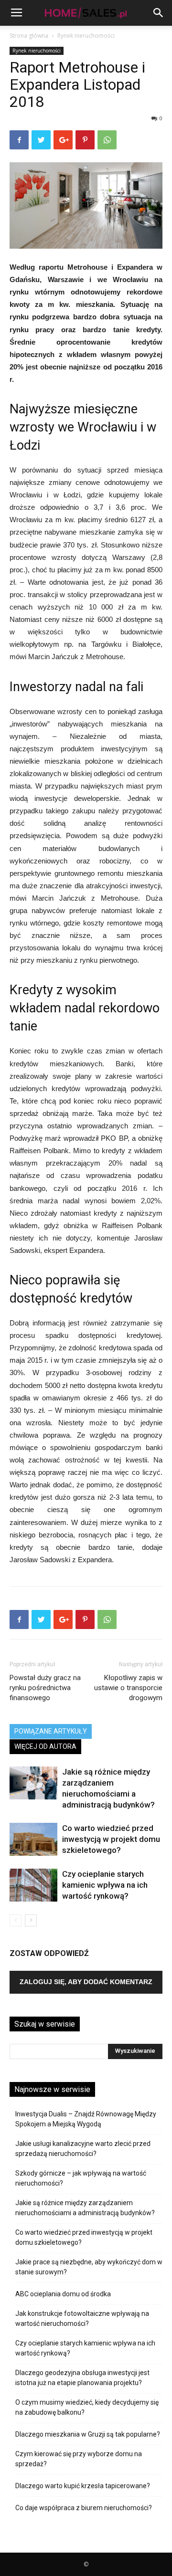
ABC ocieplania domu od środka (63, 2294)
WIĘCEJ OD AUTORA (45, 1746)
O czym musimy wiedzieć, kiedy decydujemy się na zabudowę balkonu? (87, 2407)
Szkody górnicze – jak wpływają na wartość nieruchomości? (81, 2178)
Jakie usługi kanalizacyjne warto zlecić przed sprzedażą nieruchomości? (83, 2149)
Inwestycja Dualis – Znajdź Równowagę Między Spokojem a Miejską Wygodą (86, 2119)
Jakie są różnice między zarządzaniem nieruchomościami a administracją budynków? (85, 2208)
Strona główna (29, 36)
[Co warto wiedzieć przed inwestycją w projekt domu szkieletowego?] (33, 1839)
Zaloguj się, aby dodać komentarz (86, 1982)
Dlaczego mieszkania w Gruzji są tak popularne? (88, 2434)
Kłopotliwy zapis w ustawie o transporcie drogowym (128, 1688)
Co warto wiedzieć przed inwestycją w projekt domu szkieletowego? (111, 1839)
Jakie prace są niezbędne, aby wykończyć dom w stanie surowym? (89, 2267)
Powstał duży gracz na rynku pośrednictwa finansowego (45, 1688)
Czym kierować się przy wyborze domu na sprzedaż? (79, 2459)
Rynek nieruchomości (86, 36)
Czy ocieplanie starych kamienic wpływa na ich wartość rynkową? (105, 1885)
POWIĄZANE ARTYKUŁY (51, 1731)
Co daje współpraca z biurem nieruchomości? (84, 2508)
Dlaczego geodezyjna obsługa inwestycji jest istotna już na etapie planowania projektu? (82, 2378)
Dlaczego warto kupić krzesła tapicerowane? (83, 2486)
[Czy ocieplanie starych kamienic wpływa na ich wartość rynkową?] (33, 1885)
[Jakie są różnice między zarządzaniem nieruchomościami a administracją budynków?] (33, 1783)
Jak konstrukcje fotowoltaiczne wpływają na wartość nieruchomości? (82, 2318)
